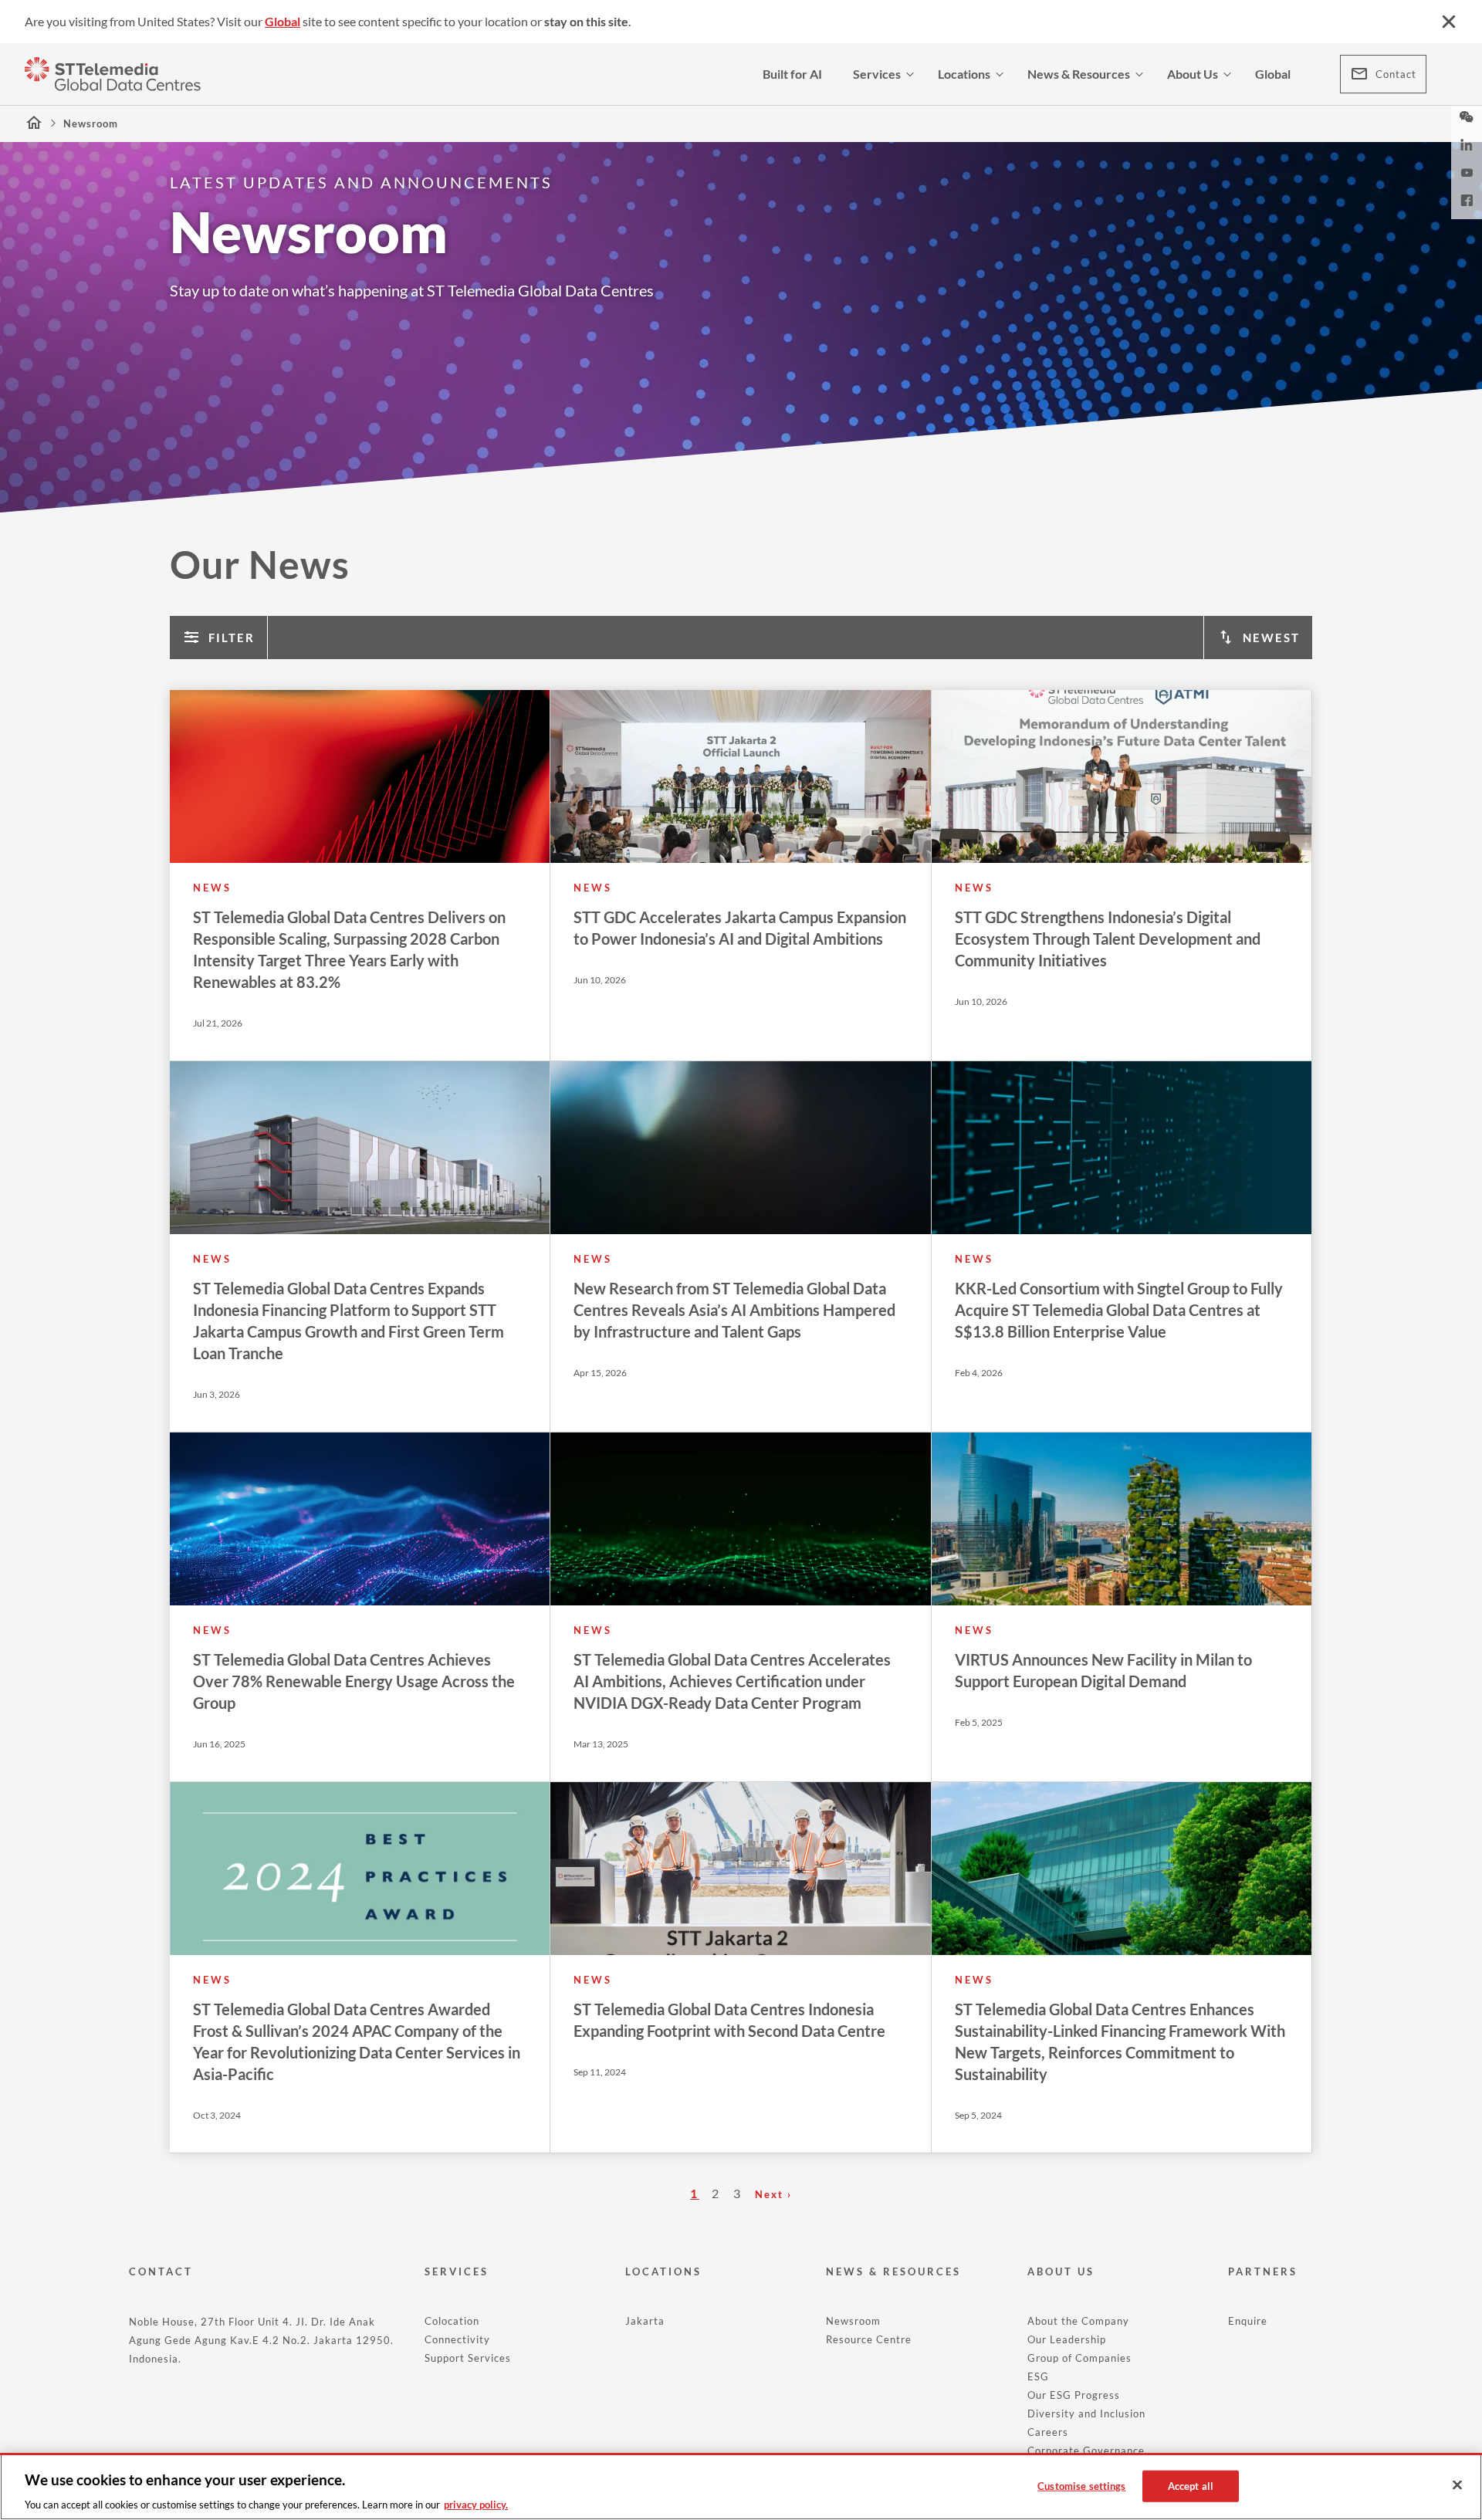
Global (283, 21)
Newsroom (853, 2321)
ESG (1038, 2376)
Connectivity (457, 2339)
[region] (741, 2486)
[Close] (1457, 2485)
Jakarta (645, 2321)
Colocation (452, 2321)
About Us (1193, 74)
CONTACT (161, 2271)
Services (877, 74)
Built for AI (792, 74)
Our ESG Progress (1074, 2395)
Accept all (1191, 2485)
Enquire (1248, 2321)
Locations (964, 74)
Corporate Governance (1086, 2451)
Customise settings (1081, 2485)
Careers (1048, 2432)
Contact (1396, 74)
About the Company (1078, 2321)
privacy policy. (476, 2504)
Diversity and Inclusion (1086, 2413)
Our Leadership (1067, 2339)
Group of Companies (1079, 2358)
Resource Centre (869, 2339)
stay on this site (586, 21)
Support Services (468, 2358)
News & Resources (1079, 74)
